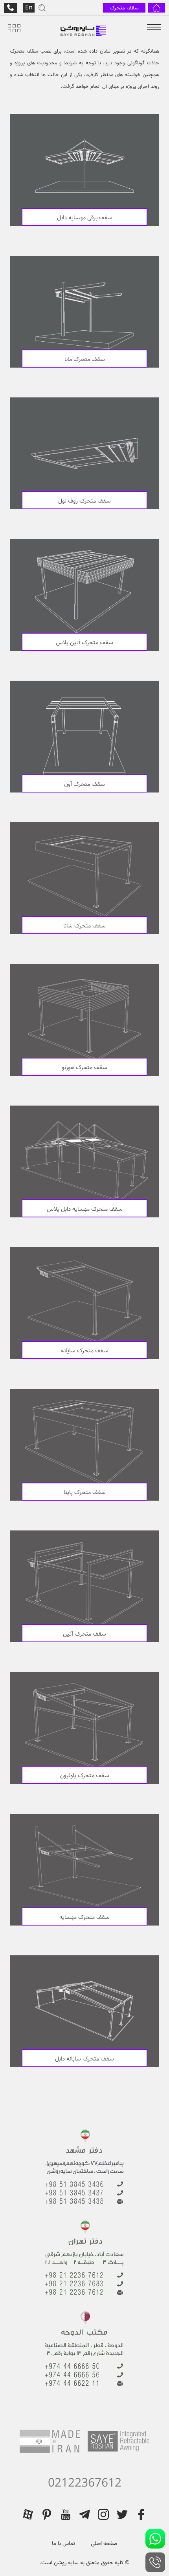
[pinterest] (47, 2514)
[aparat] (28, 2514)
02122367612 (85, 2483)
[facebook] (141, 2514)
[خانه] (156, 8)
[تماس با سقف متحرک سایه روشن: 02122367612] (155, 2562)
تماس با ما (63, 2543)
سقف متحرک (124, 8)
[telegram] (84, 2514)
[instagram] (103, 2514)
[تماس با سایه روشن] (10, 8)
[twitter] (122, 2514)
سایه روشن (65, 2563)
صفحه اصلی (104, 2543)
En (29, 8)
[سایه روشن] (84, 28)
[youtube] (66, 2514)
